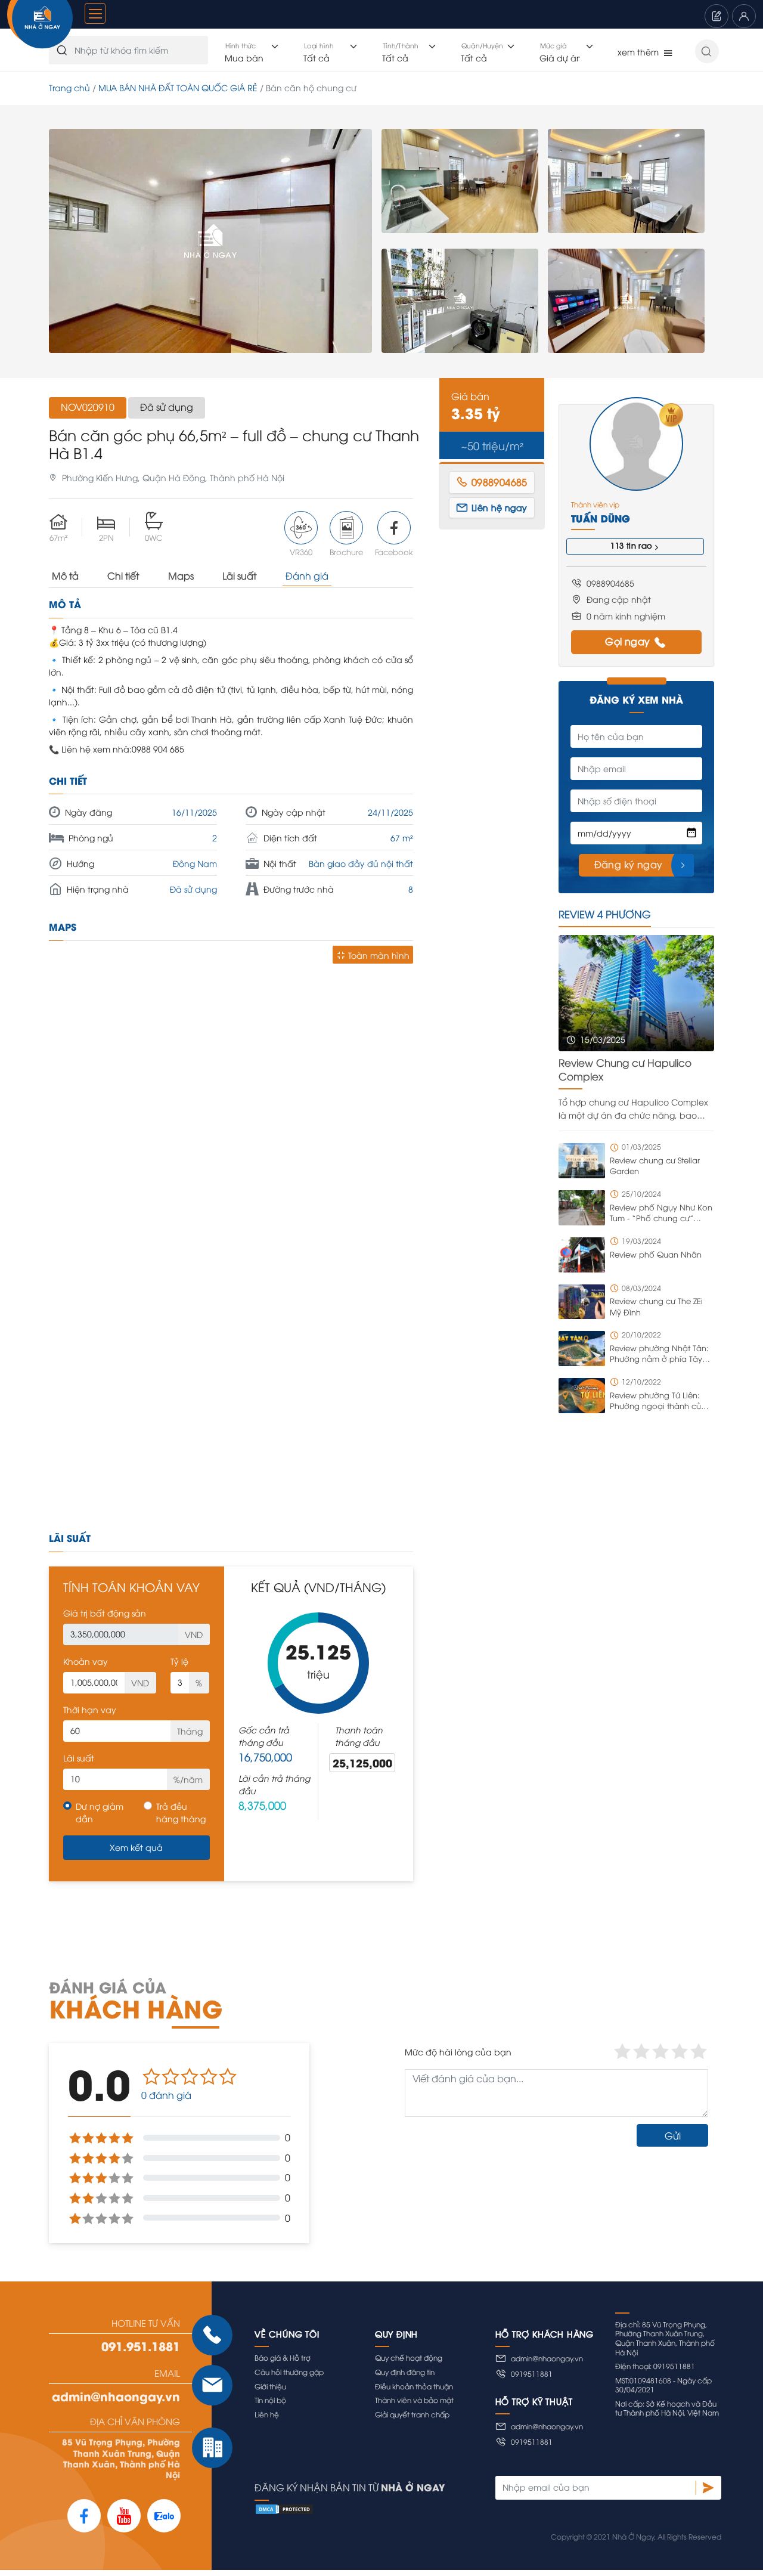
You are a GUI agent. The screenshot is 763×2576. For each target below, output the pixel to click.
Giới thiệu (270, 2386)
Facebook (394, 552)
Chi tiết (123, 575)
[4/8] (626, 181)
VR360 (301, 552)
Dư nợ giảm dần (100, 1812)
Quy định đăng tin (405, 2372)
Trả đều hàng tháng (181, 1812)
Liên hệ (267, 2414)
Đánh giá (307, 575)
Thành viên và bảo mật (414, 2400)
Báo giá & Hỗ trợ (283, 2357)
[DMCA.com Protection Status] (488, 2509)
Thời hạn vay (90, 1709)
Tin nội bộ (270, 2400)
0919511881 (532, 2374)
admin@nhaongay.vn (116, 2396)
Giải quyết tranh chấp (412, 2414)
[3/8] (460, 301)
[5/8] (626, 301)
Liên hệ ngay (500, 507)
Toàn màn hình (379, 955)
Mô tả (65, 575)
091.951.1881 (141, 2346)
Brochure (346, 552)
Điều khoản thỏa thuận (414, 2386)
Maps (181, 575)
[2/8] (460, 181)
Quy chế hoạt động (409, 2357)
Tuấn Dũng (601, 518)
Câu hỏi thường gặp (289, 2372)
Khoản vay (86, 1661)
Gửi (673, 2135)
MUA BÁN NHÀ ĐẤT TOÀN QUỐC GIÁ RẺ (178, 87)
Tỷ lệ (179, 1661)
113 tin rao (631, 545)
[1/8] (210, 241)
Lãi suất (239, 575)
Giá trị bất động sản (105, 1613)
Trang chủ (69, 87)
